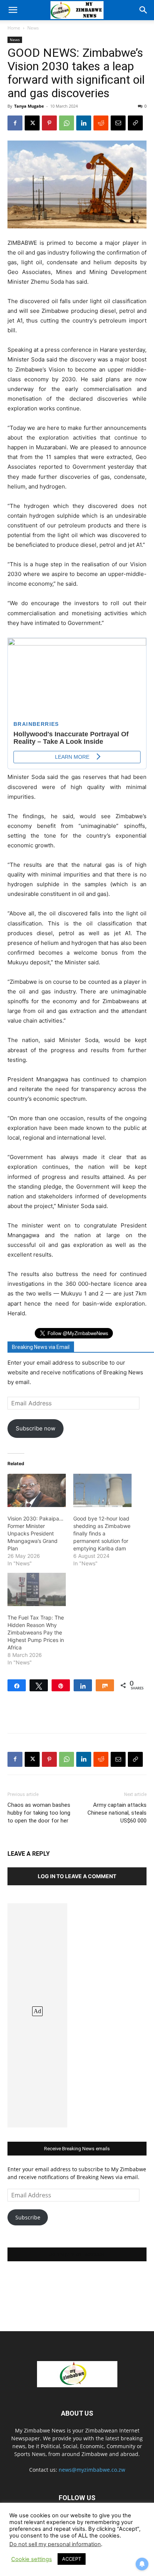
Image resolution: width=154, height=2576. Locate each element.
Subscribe (28, 2217)
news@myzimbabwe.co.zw (92, 2470)
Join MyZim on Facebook (77, 2254)
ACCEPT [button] (72, 2559)
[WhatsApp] (67, 123)
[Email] (118, 123)
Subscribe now (36, 1428)
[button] (13, 10)
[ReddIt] (101, 123)
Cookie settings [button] (32, 2559)
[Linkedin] (84, 123)
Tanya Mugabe (29, 106)
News (33, 28)
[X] (32, 123)
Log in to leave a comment (77, 1876)
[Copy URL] (135, 123)
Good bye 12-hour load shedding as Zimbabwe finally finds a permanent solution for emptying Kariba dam (102, 1533)
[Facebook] (15, 123)
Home (14, 28)
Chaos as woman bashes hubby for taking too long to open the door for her (39, 1813)
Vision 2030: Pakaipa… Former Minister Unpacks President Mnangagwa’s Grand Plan (36, 1533)
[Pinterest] (49, 123)
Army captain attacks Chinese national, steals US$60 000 (117, 1813)
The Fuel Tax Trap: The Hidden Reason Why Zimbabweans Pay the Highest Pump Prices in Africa (36, 1632)
